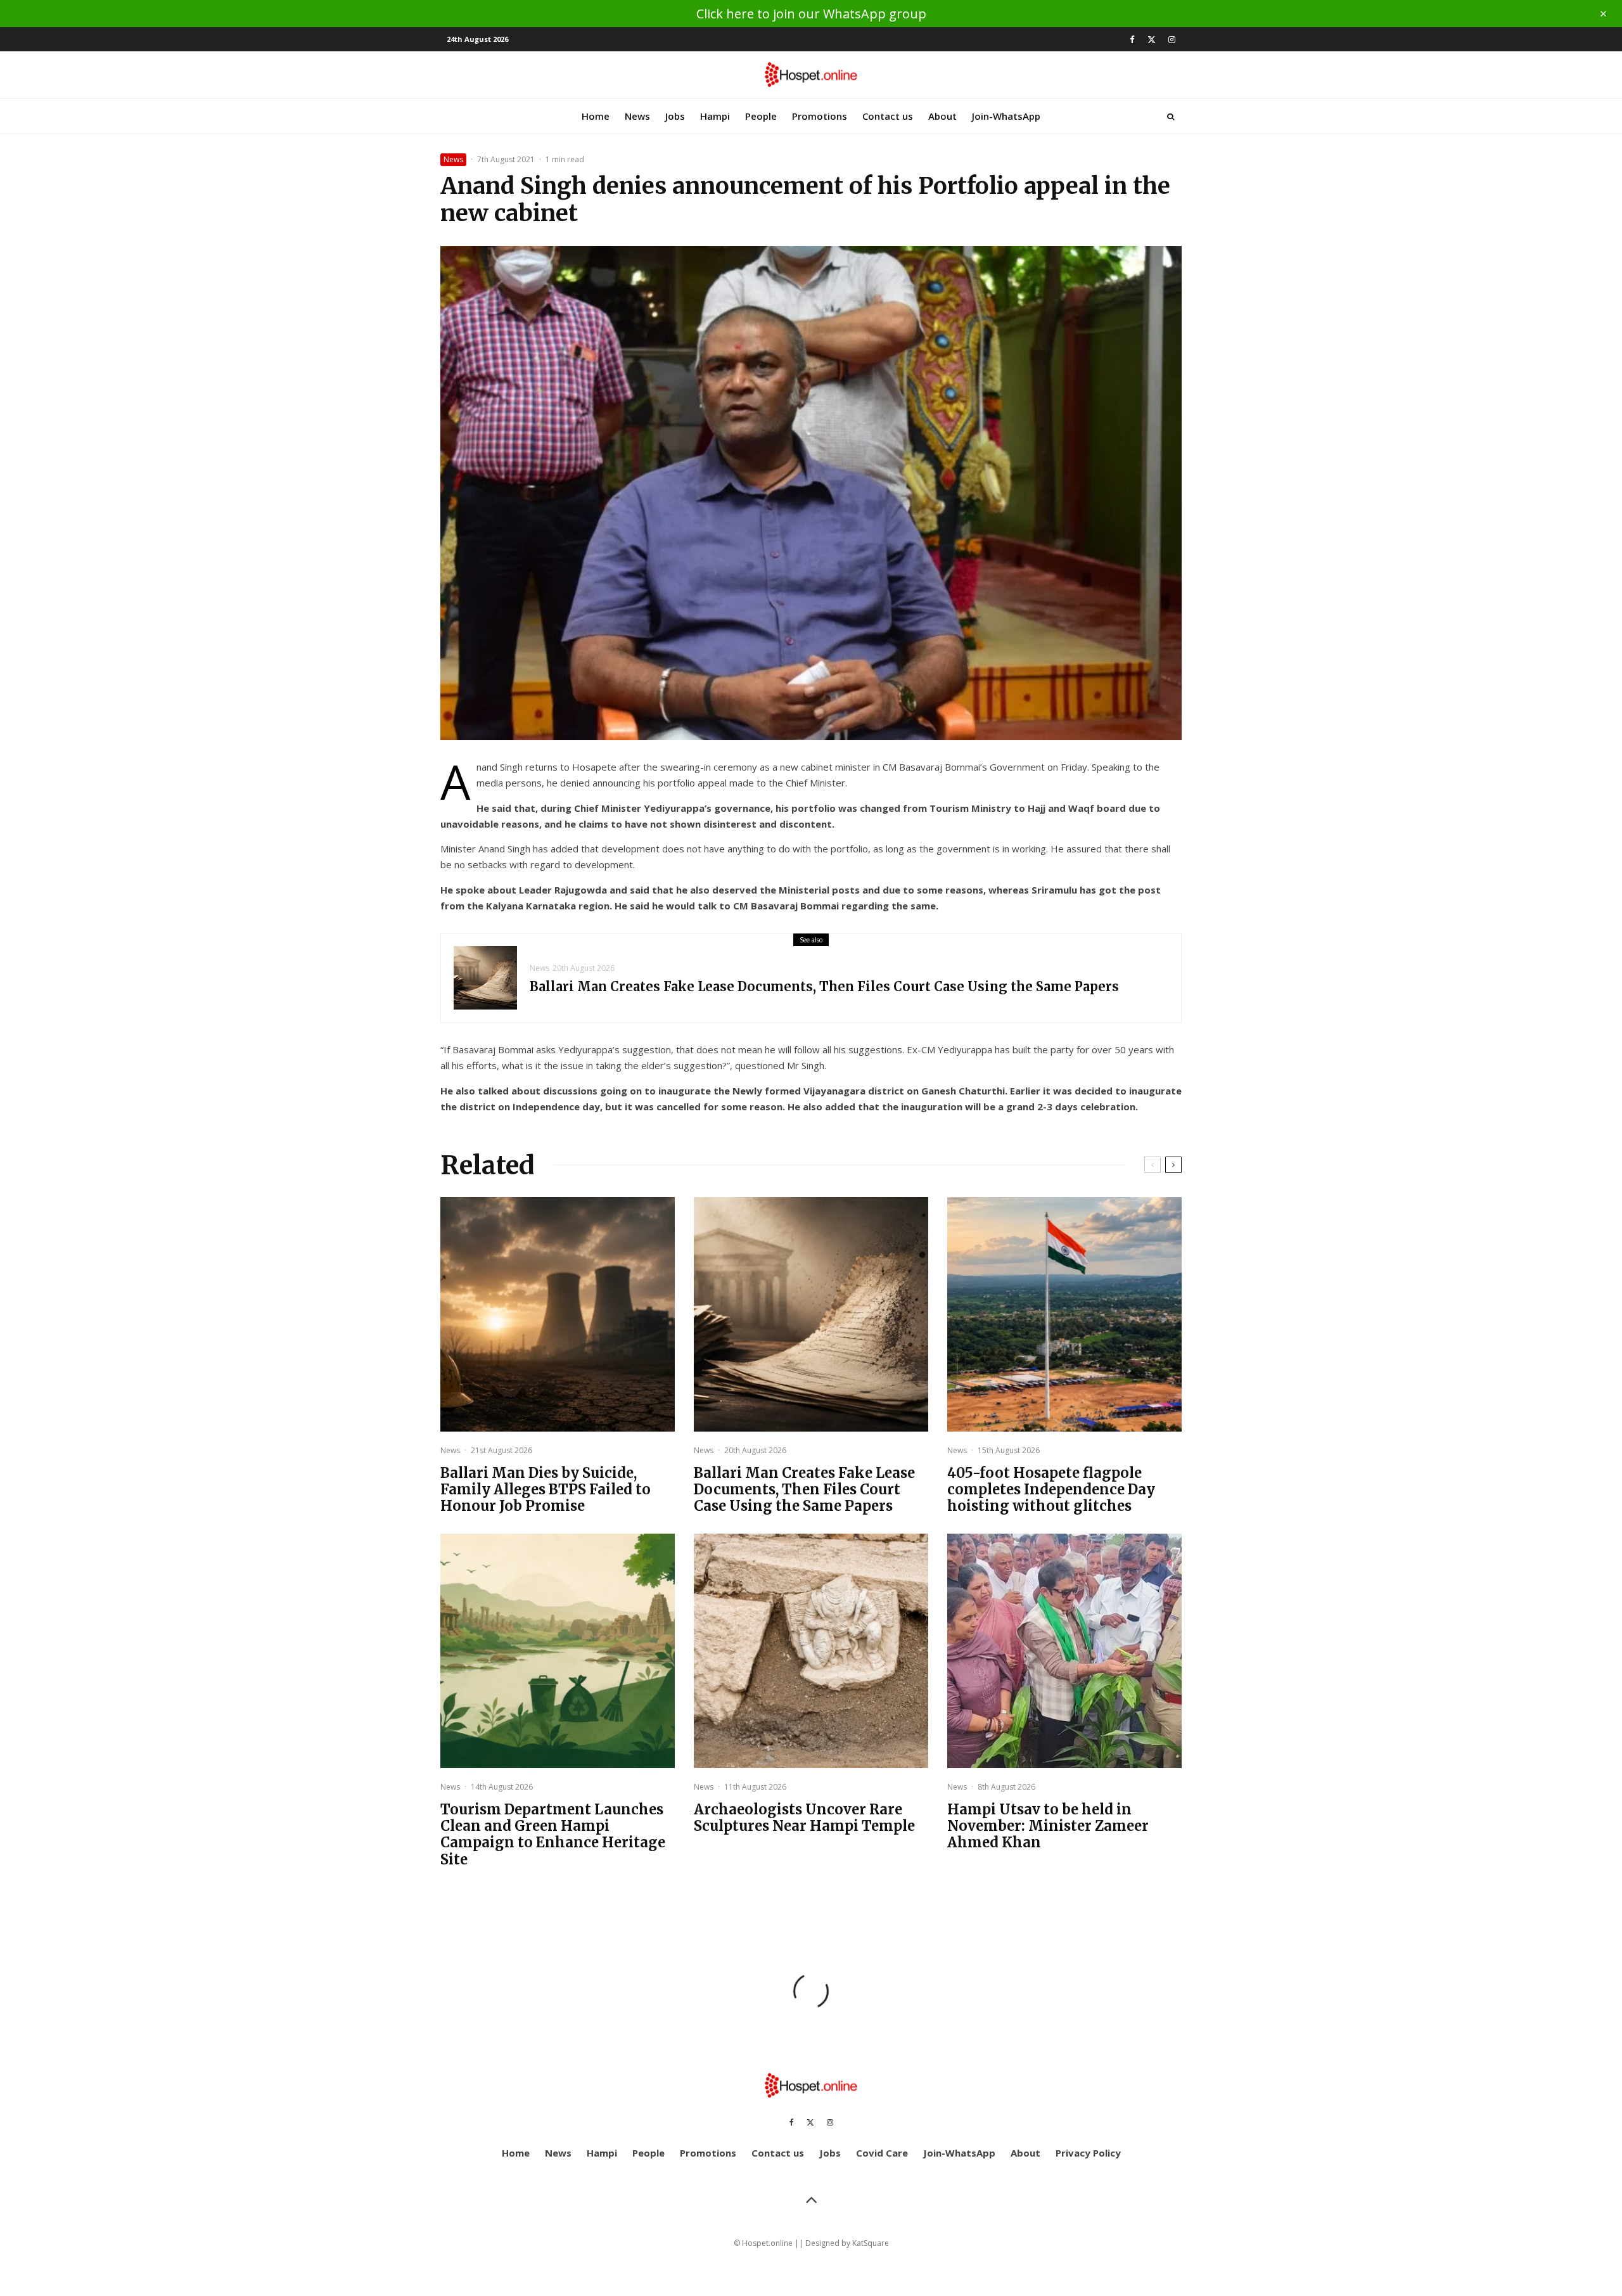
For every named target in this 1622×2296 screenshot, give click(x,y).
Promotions (820, 116)
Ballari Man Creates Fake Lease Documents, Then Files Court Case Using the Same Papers (824, 987)
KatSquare (871, 2243)
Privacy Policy (1088, 2153)
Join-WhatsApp (1006, 116)
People (761, 116)
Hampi (715, 116)
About (942, 116)
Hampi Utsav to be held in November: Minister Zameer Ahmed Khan (1048, 1826)
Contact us (888, 116)
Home (596, 116)
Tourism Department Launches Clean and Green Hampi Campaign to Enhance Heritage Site (553, 1835)
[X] (1152, 40)
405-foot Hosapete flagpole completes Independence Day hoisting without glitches (1051, 1490)
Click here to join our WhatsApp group (811, 14)
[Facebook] (1132, 40)
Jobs (675, 116)
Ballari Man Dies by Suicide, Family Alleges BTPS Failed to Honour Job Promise (546, 1490)
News (637, 116)
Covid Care (882, 2153)
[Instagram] (1172, 40)
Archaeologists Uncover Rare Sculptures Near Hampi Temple (804, 1818)
